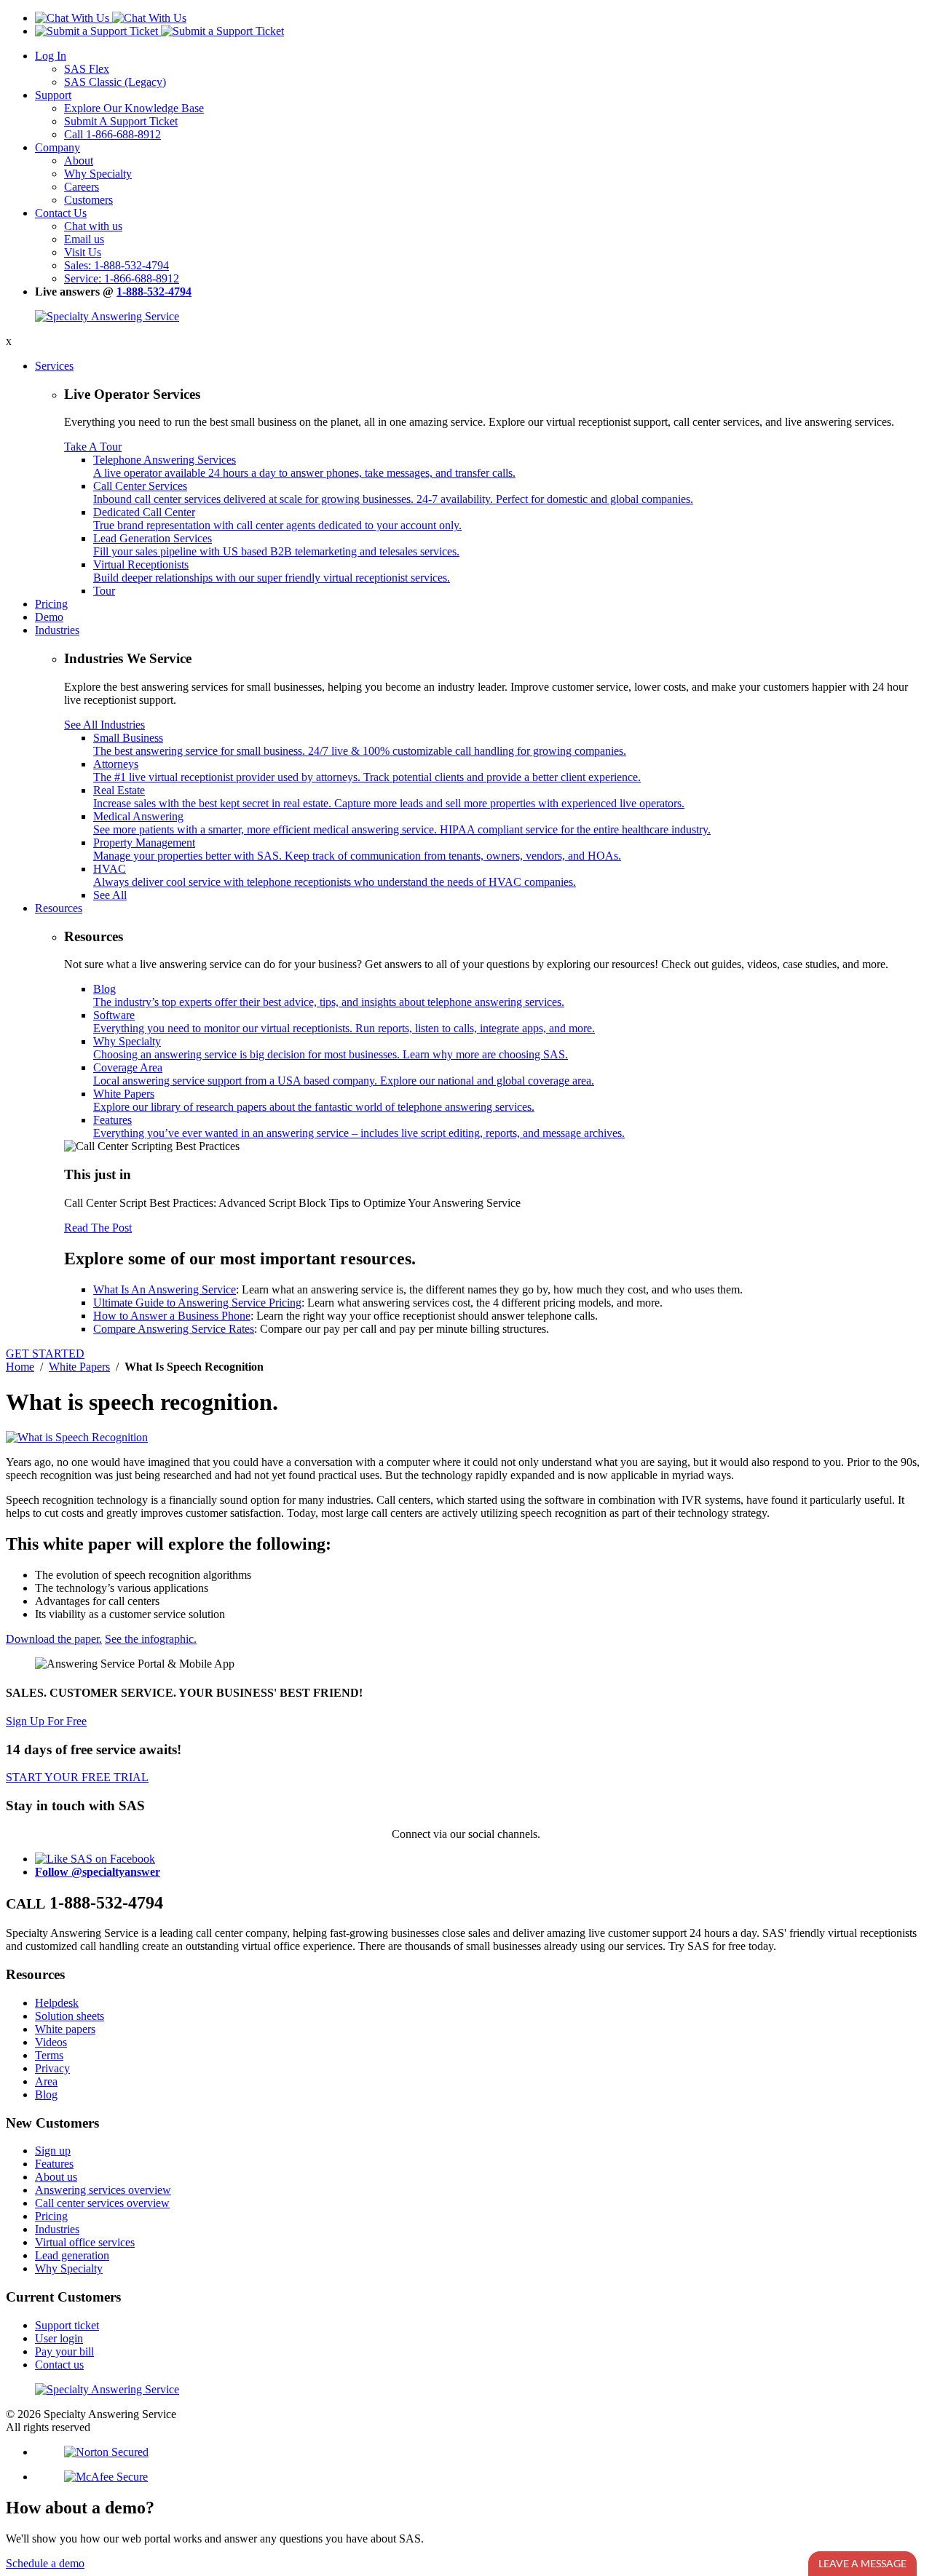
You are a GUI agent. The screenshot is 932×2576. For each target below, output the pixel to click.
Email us (84, 239)
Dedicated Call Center (277, 519)
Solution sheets (70, 2016)
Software (344, 1022)
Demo (49, 617)
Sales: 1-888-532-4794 (116, 265)
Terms (49, 2055)
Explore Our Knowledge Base (134, 108)
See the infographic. (151, 1639)
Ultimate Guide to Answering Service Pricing (197, 1303)
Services (54, 366)
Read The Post (98, 1228)
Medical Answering (402, 823)
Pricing (51, 604)
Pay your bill (64, 2351)
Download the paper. (54, 1639)
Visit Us (83, 252)
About (79, 160)
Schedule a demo (45, 2563)
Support (53, 95)
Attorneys (367, 770)
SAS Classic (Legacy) (115, 82)
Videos (51, 2042)
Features (359, 1126)
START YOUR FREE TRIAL (77, 1777)
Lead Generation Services (276, 545)
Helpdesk (57, 2003)
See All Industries (104, 725)
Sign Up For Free (46, 1721)
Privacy (52, 2068)
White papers (65, 2029)
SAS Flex (87, 69)
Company (58, 147)
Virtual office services (85, 2242)
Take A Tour (93, 447)
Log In (51, 56)
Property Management (357, 849)
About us (56, 2177)
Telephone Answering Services (304, 466)
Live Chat (862, 2563)
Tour (104, 591)
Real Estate (389, 797)
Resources (59, 908)
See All (110, 895)
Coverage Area (344, 1074)
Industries (57, 630)
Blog (329, 995)
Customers (88, 200)
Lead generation (72, 2255)
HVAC (335, 875)
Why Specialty (98, 174)
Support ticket (67, 2325)
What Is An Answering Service (165, 1289)
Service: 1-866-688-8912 (122, 278)
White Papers (314, 1100)
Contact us (59, 2365)
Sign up (53, 2151)
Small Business (360, 744)
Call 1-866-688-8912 (112, 134)
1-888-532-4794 (154, 292)
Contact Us (61, 213)
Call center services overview (102, 2203)
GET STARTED (45, 1354)
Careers (82, 187)
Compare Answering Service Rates (174, 1329)
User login (59, 2338)
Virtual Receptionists (272, 571)
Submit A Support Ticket (121, 121)
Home (20, 1367)
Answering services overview (103, 2190)
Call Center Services (393, 492)
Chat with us (93, 226)
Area (46, 2081)
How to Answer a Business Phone (172, 1316)
